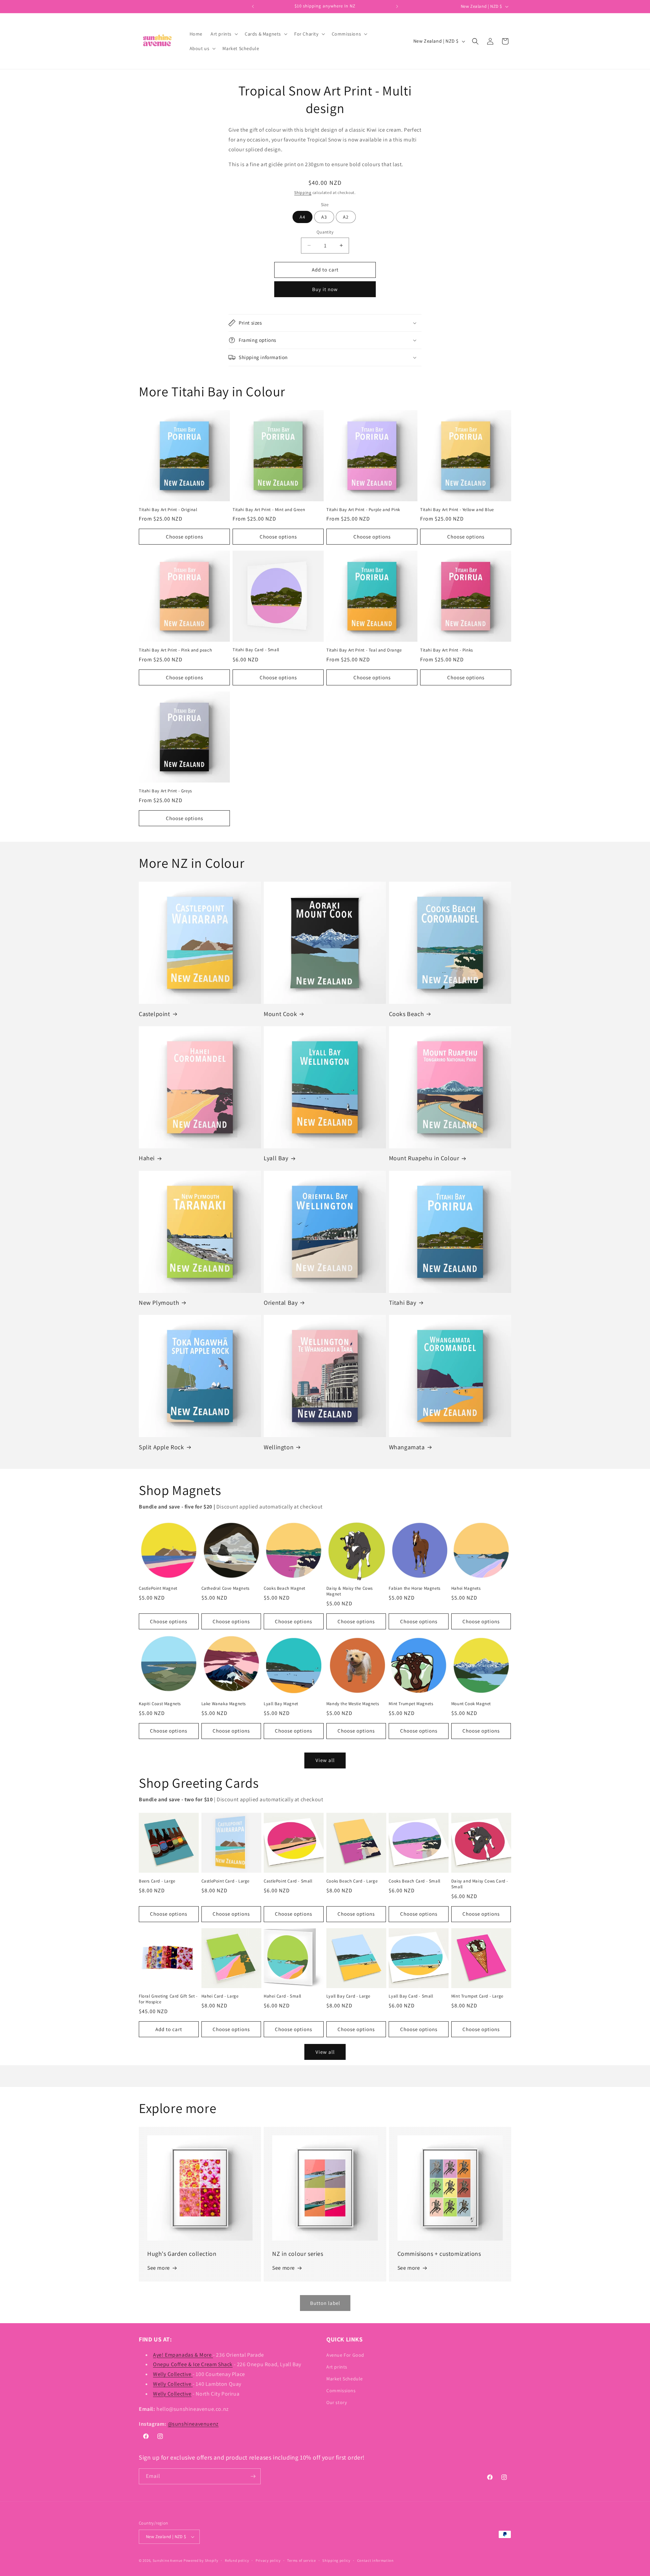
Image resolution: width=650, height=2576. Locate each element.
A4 (302, 217)
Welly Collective (173, 2374)
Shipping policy (336, 2560)
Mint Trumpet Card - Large (477, 1996)
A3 (324, 217)
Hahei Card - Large (220, 1996)
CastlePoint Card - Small (288, 1881)
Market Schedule (345, 2379)
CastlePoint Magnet (158, 1588)
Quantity (325, 232)
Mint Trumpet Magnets (411, 1704)
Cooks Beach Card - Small (414, 1881)
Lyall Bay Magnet (281, 1704)
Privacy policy (268, 2560)
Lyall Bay (276, 1158)
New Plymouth (159, 1303)
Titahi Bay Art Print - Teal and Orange (364, 650)
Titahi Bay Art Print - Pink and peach (175, 650)
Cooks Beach (407, 1014)
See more (159, 2268)
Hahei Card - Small (283, 1996)
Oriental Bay (281, 1303)
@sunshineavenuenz (193, 2424)
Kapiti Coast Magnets (160, 1704)
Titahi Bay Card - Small (256, 650)
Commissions (341, 2391)
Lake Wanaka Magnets (224, 1704)
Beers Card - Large (157, 1881)
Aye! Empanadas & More (183, 2355)
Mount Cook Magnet (471, 1704)
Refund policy (237, 2560)
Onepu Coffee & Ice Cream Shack (193, 2364)
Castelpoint (155, 1014)
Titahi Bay (403, 1303)
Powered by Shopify (201, 2560)
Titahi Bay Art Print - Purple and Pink (363, 510)
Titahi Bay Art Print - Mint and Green (269, 510)
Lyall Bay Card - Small (411, 1996)
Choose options (185, 537)
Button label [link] (325, 2303)
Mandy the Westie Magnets (353, 1704)
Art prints (337, 2367)
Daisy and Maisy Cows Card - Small (480, 1884)
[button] (224, 34)
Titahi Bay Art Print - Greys (165, 791)
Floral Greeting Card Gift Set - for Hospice (168, 1999)
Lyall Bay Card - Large (348, 1996)
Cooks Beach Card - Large (352, 1881)
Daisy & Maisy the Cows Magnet (350, 1591)
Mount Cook (280, 1014)
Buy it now (325, 289)
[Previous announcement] (253, 6)
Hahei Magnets (466, 1588)
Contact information (375, 2560)
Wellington (279, 1447)
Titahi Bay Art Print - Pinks (447, 650)
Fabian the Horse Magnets (414, 1588)
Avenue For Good (345, 2355)
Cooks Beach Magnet (285, 1588)
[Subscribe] (253, 2476)
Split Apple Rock (161, 1447)
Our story (337, 2402)
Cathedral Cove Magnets (225, 1588)
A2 (346, 217)
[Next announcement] (397, 6)
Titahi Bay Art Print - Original (168, 510)
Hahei (147, 1158)
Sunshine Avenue (168, 2560)
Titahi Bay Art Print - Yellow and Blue (457, 510)
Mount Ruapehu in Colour (424, 1158)
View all (325, 1760)
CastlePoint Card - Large (225, 1881)
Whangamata (407, 1447)
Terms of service (301, 2560)
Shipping (303, 192)
